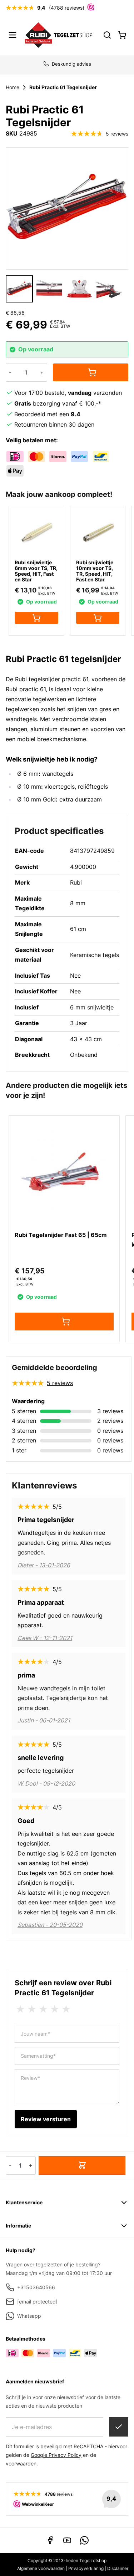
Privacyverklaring (86, 2568)
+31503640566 (36, 2287)
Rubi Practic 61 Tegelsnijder (63, 87)
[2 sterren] (32, 2009)
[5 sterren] (66, 2009)
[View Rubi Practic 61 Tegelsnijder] (19, 289)
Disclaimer (118, 2568)
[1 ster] (20, 2009)
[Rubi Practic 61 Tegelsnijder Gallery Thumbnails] (64, 289)
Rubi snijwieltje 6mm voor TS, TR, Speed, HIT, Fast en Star (36, 571)
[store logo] (59, 35)
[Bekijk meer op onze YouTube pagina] (67, 2540)
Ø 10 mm (29, 786)
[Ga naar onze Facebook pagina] (50, 2540)
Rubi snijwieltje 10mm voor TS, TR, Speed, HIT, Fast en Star (95, 571)
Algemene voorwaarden (41, 2568)
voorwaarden (21, 2463)
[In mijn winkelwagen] (91, 372)
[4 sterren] (55, 2009)
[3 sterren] (43, 2009)
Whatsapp (29, 2316)
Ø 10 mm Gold (36, 799)
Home (13, 87)
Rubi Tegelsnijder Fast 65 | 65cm (61, 1235)
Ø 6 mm (28, 774)
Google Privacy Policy (56, 2455)
